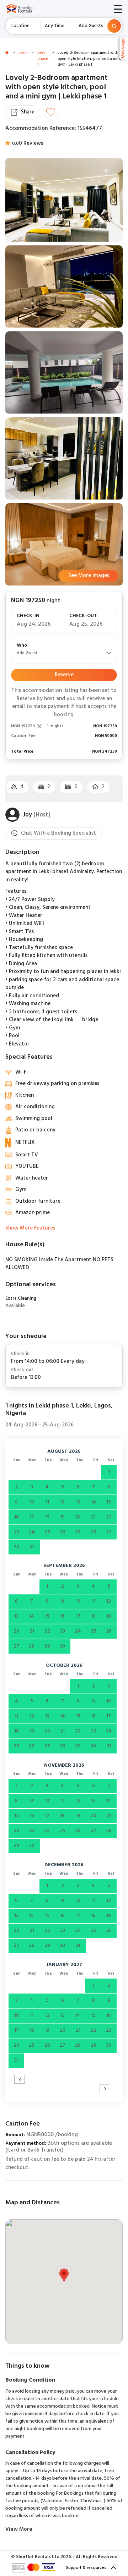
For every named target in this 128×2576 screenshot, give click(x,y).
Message (124, 49)
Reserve (64, 675)
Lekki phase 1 (43, 59)
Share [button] (28, 112)
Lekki (23, 53)
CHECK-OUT (83, 616)
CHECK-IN (28, 616)
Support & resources (87, 2568)
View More (19, 2529)
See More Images (89, 576)
